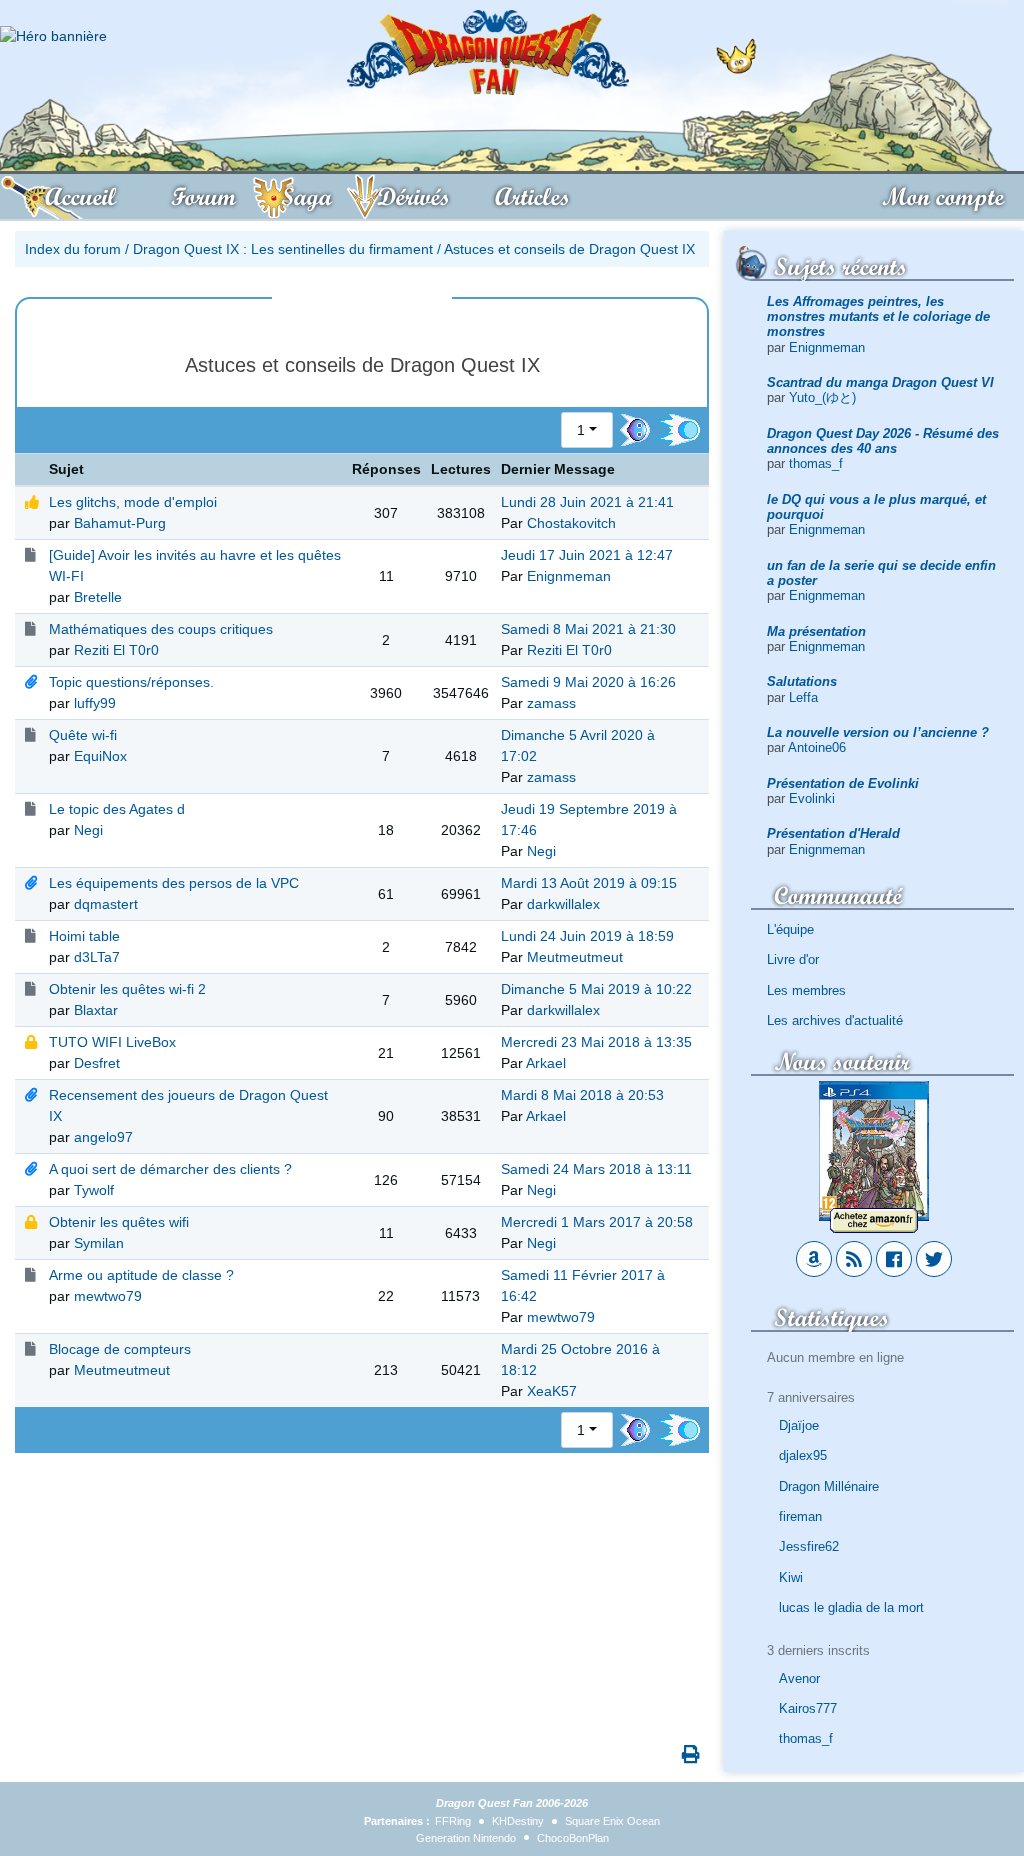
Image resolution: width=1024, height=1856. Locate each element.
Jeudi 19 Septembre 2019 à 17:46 (589, 819)
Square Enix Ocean (612, 1821)
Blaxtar (96, 1010)
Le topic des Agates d (117, 809)
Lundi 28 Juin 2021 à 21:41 (587, 502)
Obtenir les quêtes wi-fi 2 (127, 989)
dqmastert (106, 904)
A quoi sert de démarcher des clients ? (170, 1169)
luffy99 (95, 703)
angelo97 (103, 1137)
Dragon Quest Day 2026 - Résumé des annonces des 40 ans (883, 441)
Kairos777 (808, 1708)
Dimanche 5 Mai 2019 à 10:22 (596, 989)
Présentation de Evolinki (843, 783)
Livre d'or (793, 959)
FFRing (453, 1821)
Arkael (546, 1063)
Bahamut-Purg (120, 523)
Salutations (802, 681)
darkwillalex (563, 904)
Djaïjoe (799, 1425)
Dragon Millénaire (829, 1486)
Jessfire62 (809, 1546)
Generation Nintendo (466, 1838)
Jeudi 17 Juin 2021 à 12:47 (587, 555)
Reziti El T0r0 (116, 650)
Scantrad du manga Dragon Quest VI (880, 382)
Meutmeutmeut (575, 957)
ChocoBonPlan (573, 1838)
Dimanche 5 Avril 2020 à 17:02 (578, 745)
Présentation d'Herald (833, 833)
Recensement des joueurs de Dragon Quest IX (188, 1105)
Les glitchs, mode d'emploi (133, 502)
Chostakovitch (571, 523)
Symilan (99, 1243)
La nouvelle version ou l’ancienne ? (878, 732)
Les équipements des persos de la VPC (174, 883)
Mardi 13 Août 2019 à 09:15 (589, 883)
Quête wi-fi (83, 735)
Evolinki (812, 798)
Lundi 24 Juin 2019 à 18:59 (587, 936)
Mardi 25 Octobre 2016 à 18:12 (580, 1359)
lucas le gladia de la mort (851, 1607)
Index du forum (73, 249)
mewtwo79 (108, 1296)
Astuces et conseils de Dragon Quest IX (569, 249)
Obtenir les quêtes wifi (119, 1222)
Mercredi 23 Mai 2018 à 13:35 (596, 1042)
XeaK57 (552, 1391)
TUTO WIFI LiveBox (112, 1042)
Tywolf (94, 1190)
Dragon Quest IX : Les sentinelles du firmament (283, 249)
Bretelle (98, 597)
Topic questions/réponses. (131, 682)
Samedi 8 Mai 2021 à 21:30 (588, 629)
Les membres (806, 990)
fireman (800, 1516)
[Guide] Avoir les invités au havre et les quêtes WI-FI (195, 565)
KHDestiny (518, 1821)
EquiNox (100, 756)
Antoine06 (817, 747)
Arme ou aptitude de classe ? (141, 1275)
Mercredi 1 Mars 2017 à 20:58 (597, 1222)
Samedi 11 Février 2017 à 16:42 (583, 1285)
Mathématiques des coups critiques (161, 629)
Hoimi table (84, 936)
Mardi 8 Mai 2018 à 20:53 (582, 1095)
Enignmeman (827, 347)
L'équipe (790, 929)
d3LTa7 (97, 957)
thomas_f (816, 463)
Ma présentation (816, 631)
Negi (88, 830)
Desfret (97, 1063)
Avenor (799, 1678)
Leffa (803, 697)
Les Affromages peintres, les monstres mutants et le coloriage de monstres (878, 317)
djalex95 (803, 1455)
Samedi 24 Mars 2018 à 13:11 (596, 1169)
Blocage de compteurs (120, 1349)
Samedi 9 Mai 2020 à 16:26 (588, 682)
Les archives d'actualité (835, 1020)
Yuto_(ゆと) (822, 397)
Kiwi (791, 1577)
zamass (551, 703)
